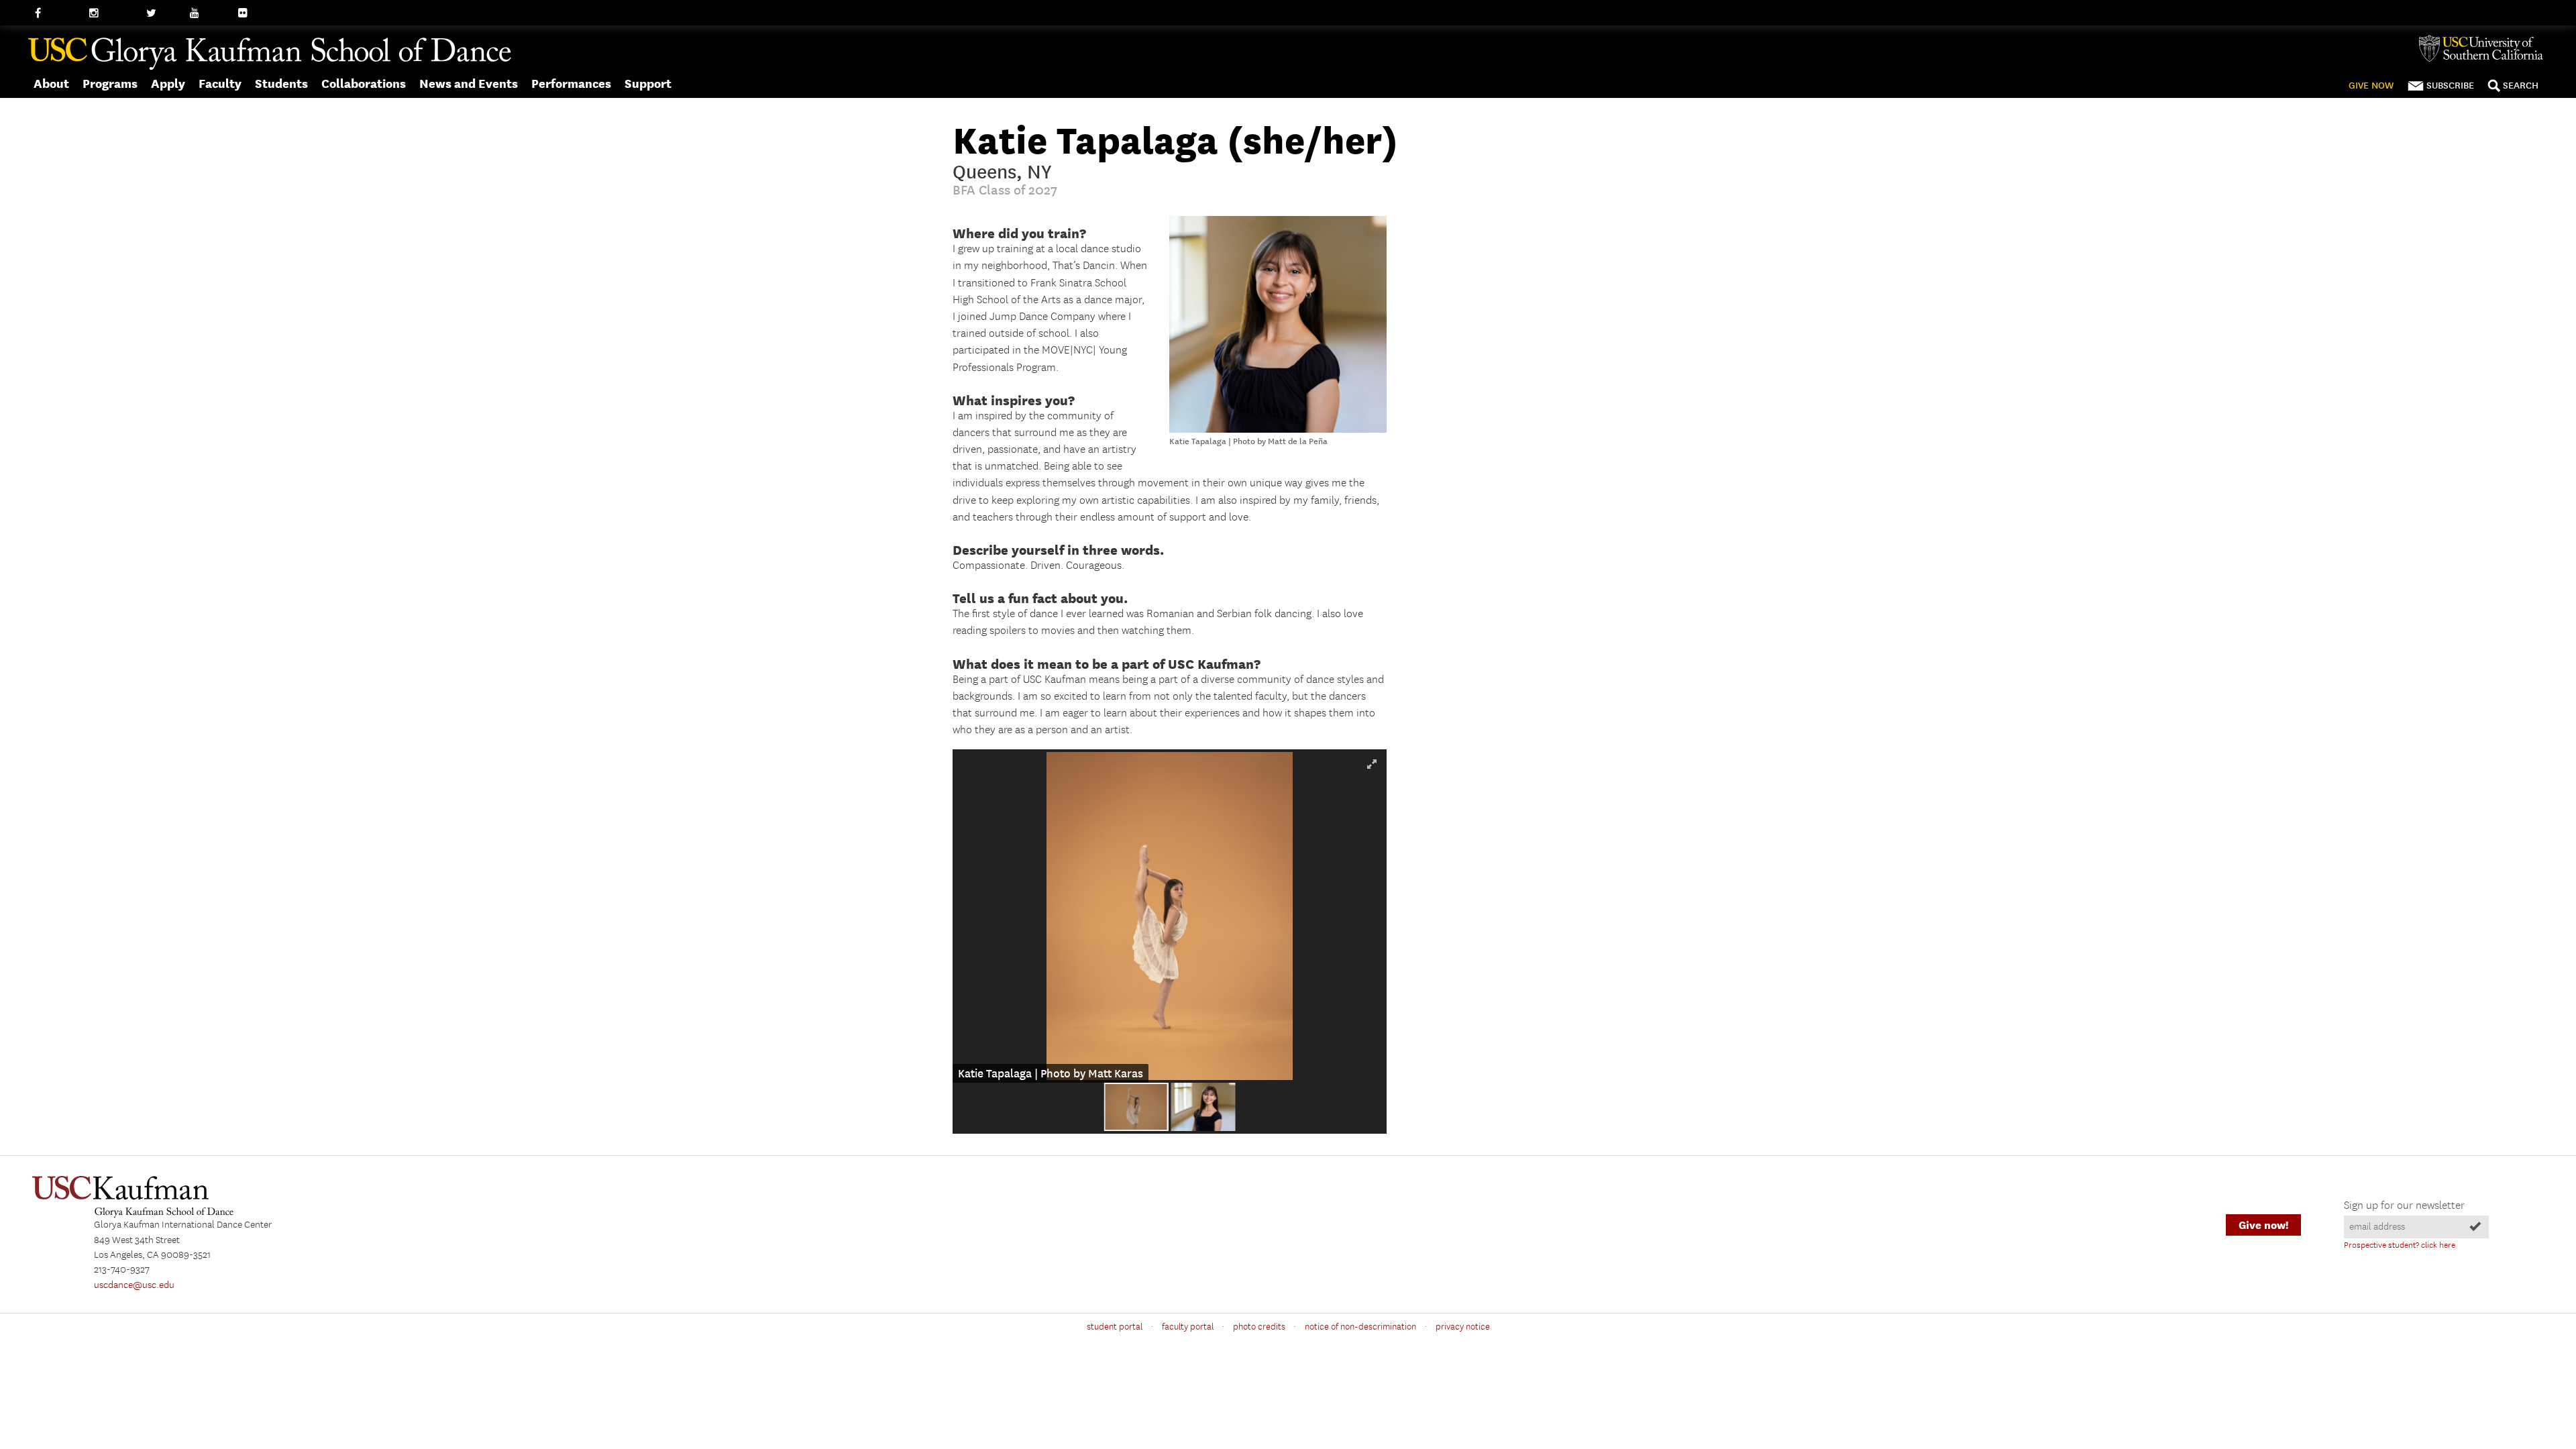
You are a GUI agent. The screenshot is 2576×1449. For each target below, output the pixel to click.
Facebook (55, 13)
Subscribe (2450, 86)
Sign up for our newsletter (2404, 1206)
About (51, 84)
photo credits (1259, 1327)
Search (2521, 86)
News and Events (469, 84)
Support (648, 84)
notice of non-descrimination (1360, 1327)
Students (281, 84)
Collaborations (364, 84)
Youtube (208, 13)
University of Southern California (2486, 48)
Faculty (220, 84)
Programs (110, 84)
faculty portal (1188, 1327)
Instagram (111, 13)
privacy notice (1463, 1327)
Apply (168, 84)
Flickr (250, 13)
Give (2371, 86)
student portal (1115, 1327)
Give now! (2263, 1225)
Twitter (161, 13)
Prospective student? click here (2400, 1245)
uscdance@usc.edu (134, 1285)
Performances (571, 84)
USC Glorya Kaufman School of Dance (270, 54)
